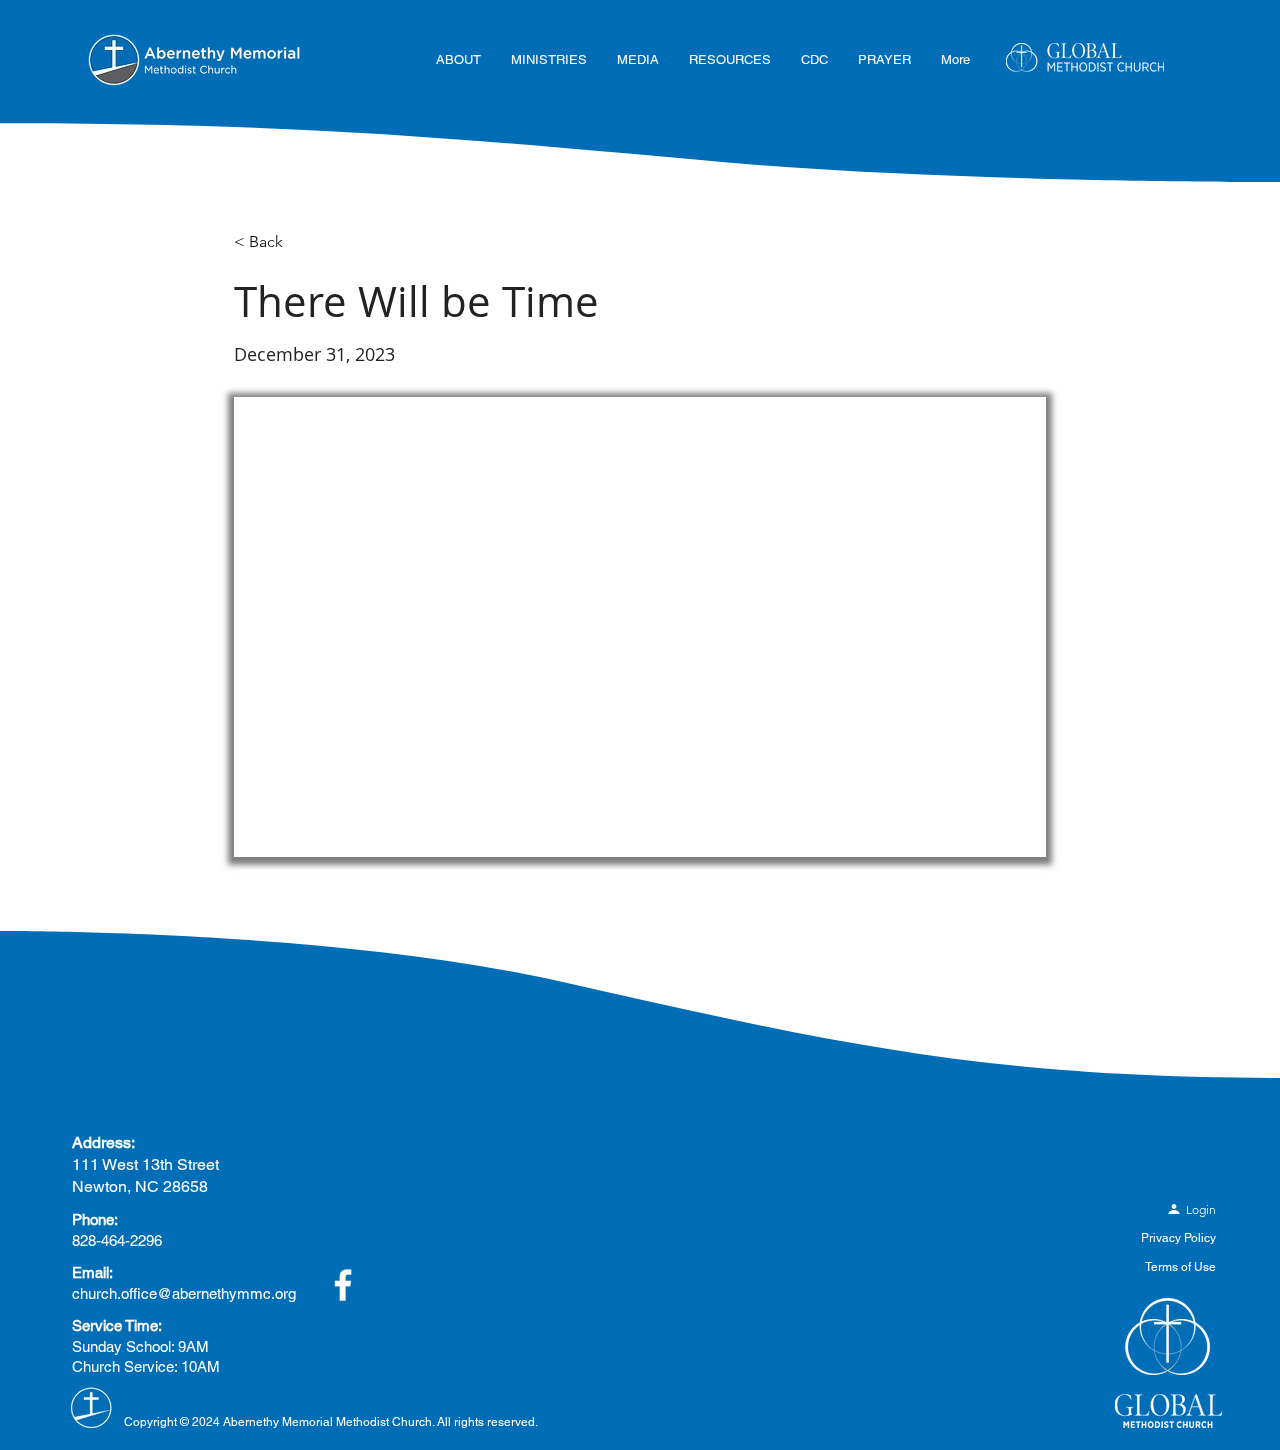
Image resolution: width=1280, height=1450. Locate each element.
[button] (458, 60)
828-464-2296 (117, 1240)
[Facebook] (343, 1285)
